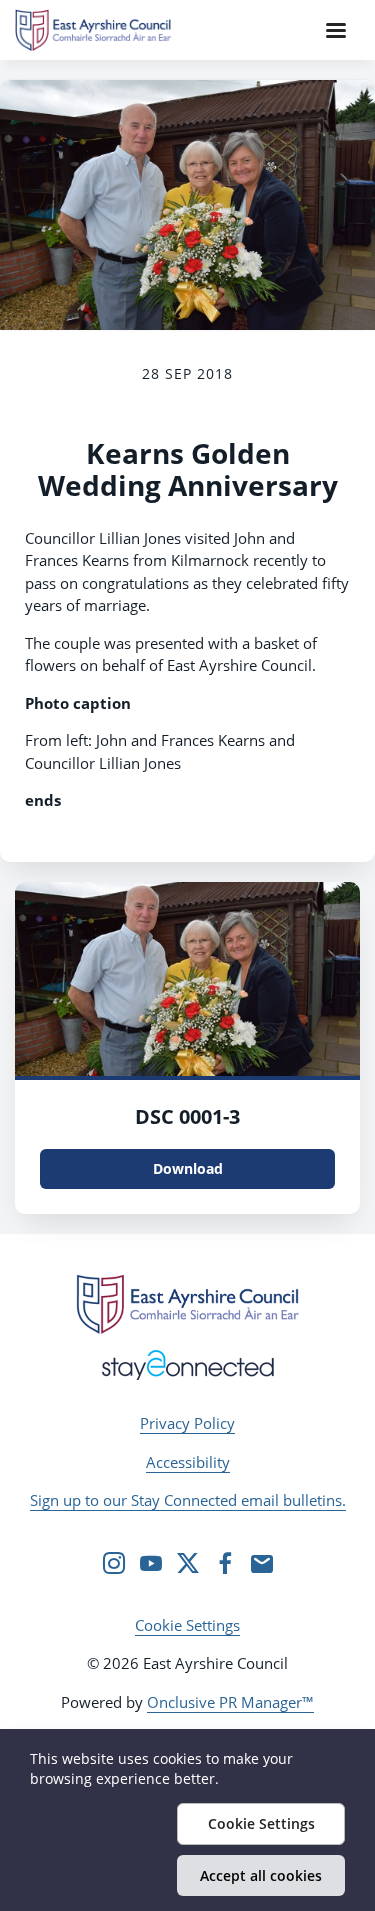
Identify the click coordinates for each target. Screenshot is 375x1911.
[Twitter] (188, 1563)
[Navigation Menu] (336, 30)
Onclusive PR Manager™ (230, 1702)
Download (188, 1168)
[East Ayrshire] (187, 1304)
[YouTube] (151, 1563)
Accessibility (188, 1462)
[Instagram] (114, 1563)
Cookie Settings (187, 1625)
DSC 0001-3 (187, 1116)
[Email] (262, 1563)
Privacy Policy (187, 1423)
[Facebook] (225, 1563)
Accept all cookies (261, 1875)
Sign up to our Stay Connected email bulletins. (188, 1500)
